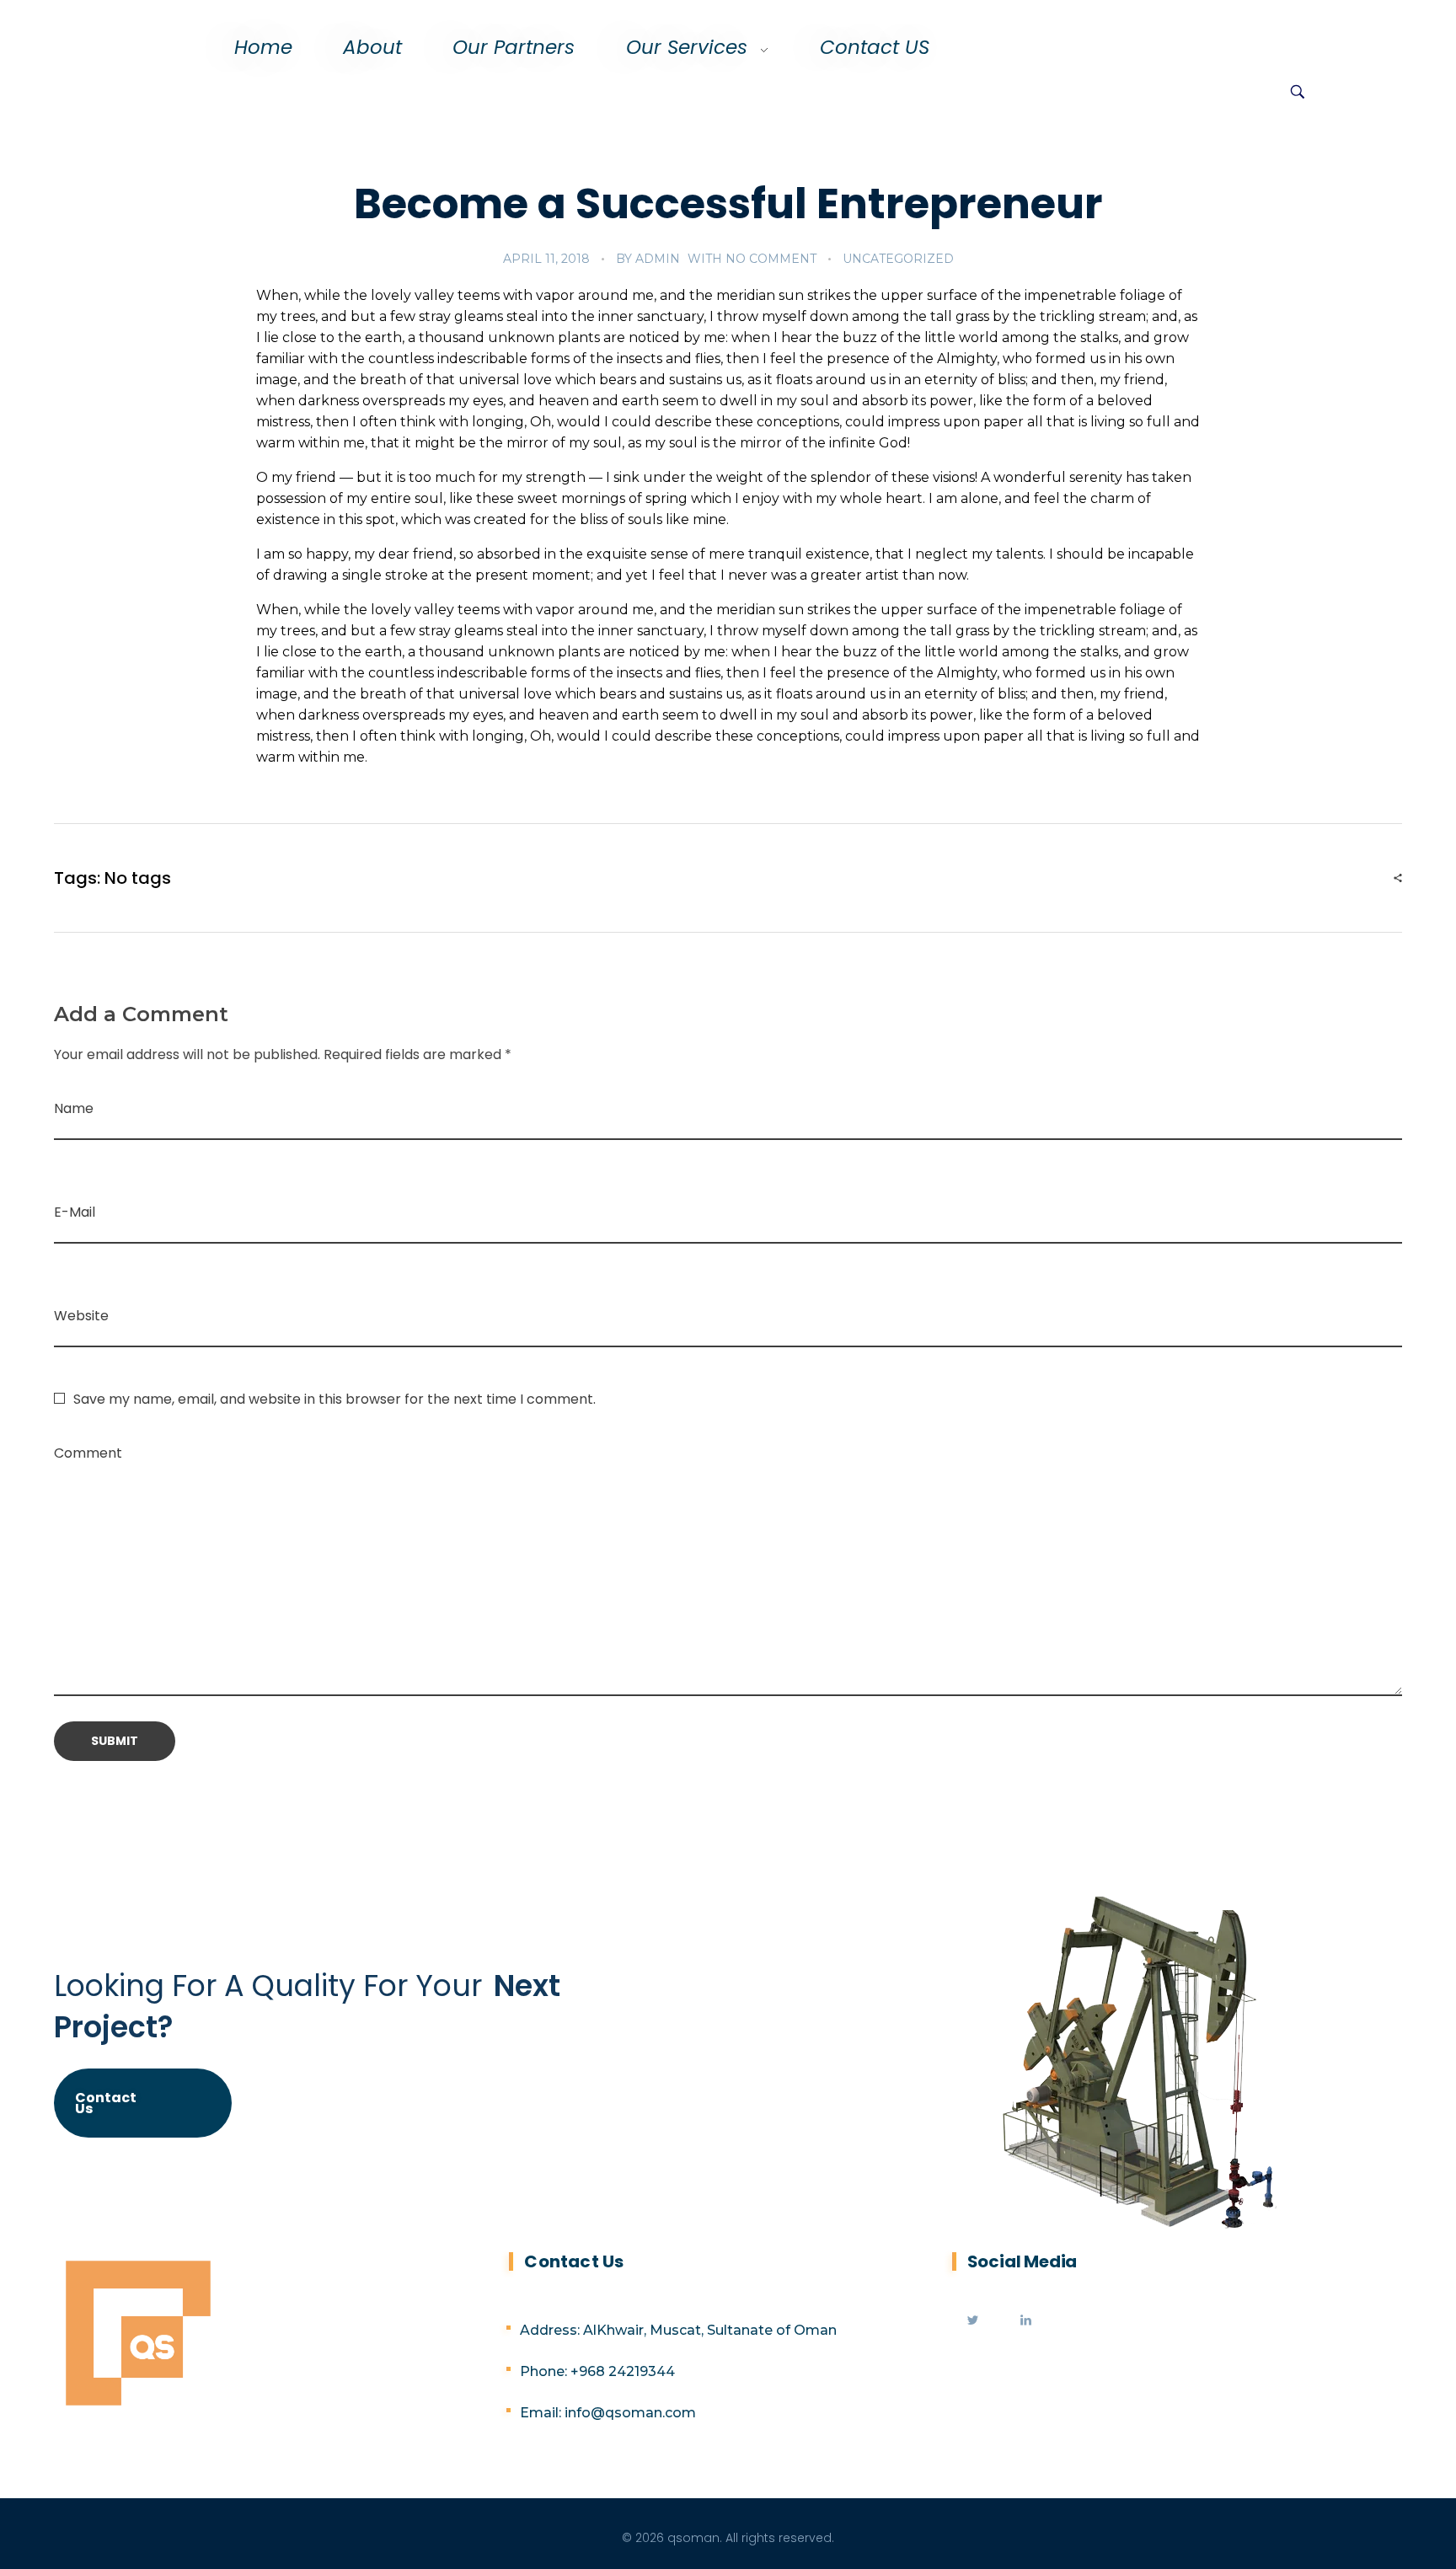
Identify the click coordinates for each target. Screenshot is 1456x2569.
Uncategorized (898, 259)
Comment (88, 1453)
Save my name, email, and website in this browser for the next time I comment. (335, 1399)
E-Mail (75, 1212)
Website (81, 1316)
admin (658, 259)
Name (74, 1108)
